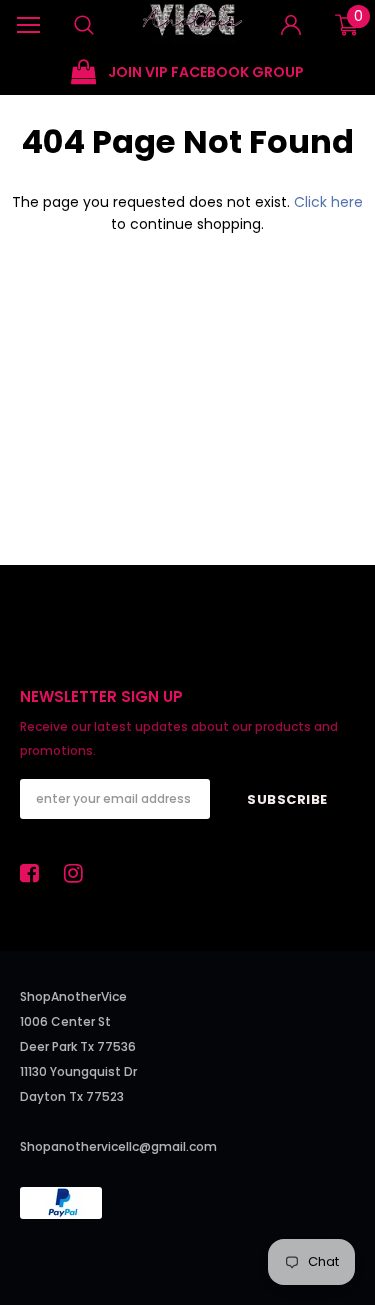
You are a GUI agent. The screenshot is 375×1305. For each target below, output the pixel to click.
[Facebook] (35, 873)
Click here (328, 202)
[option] (187, 72)
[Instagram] (79, 873)
